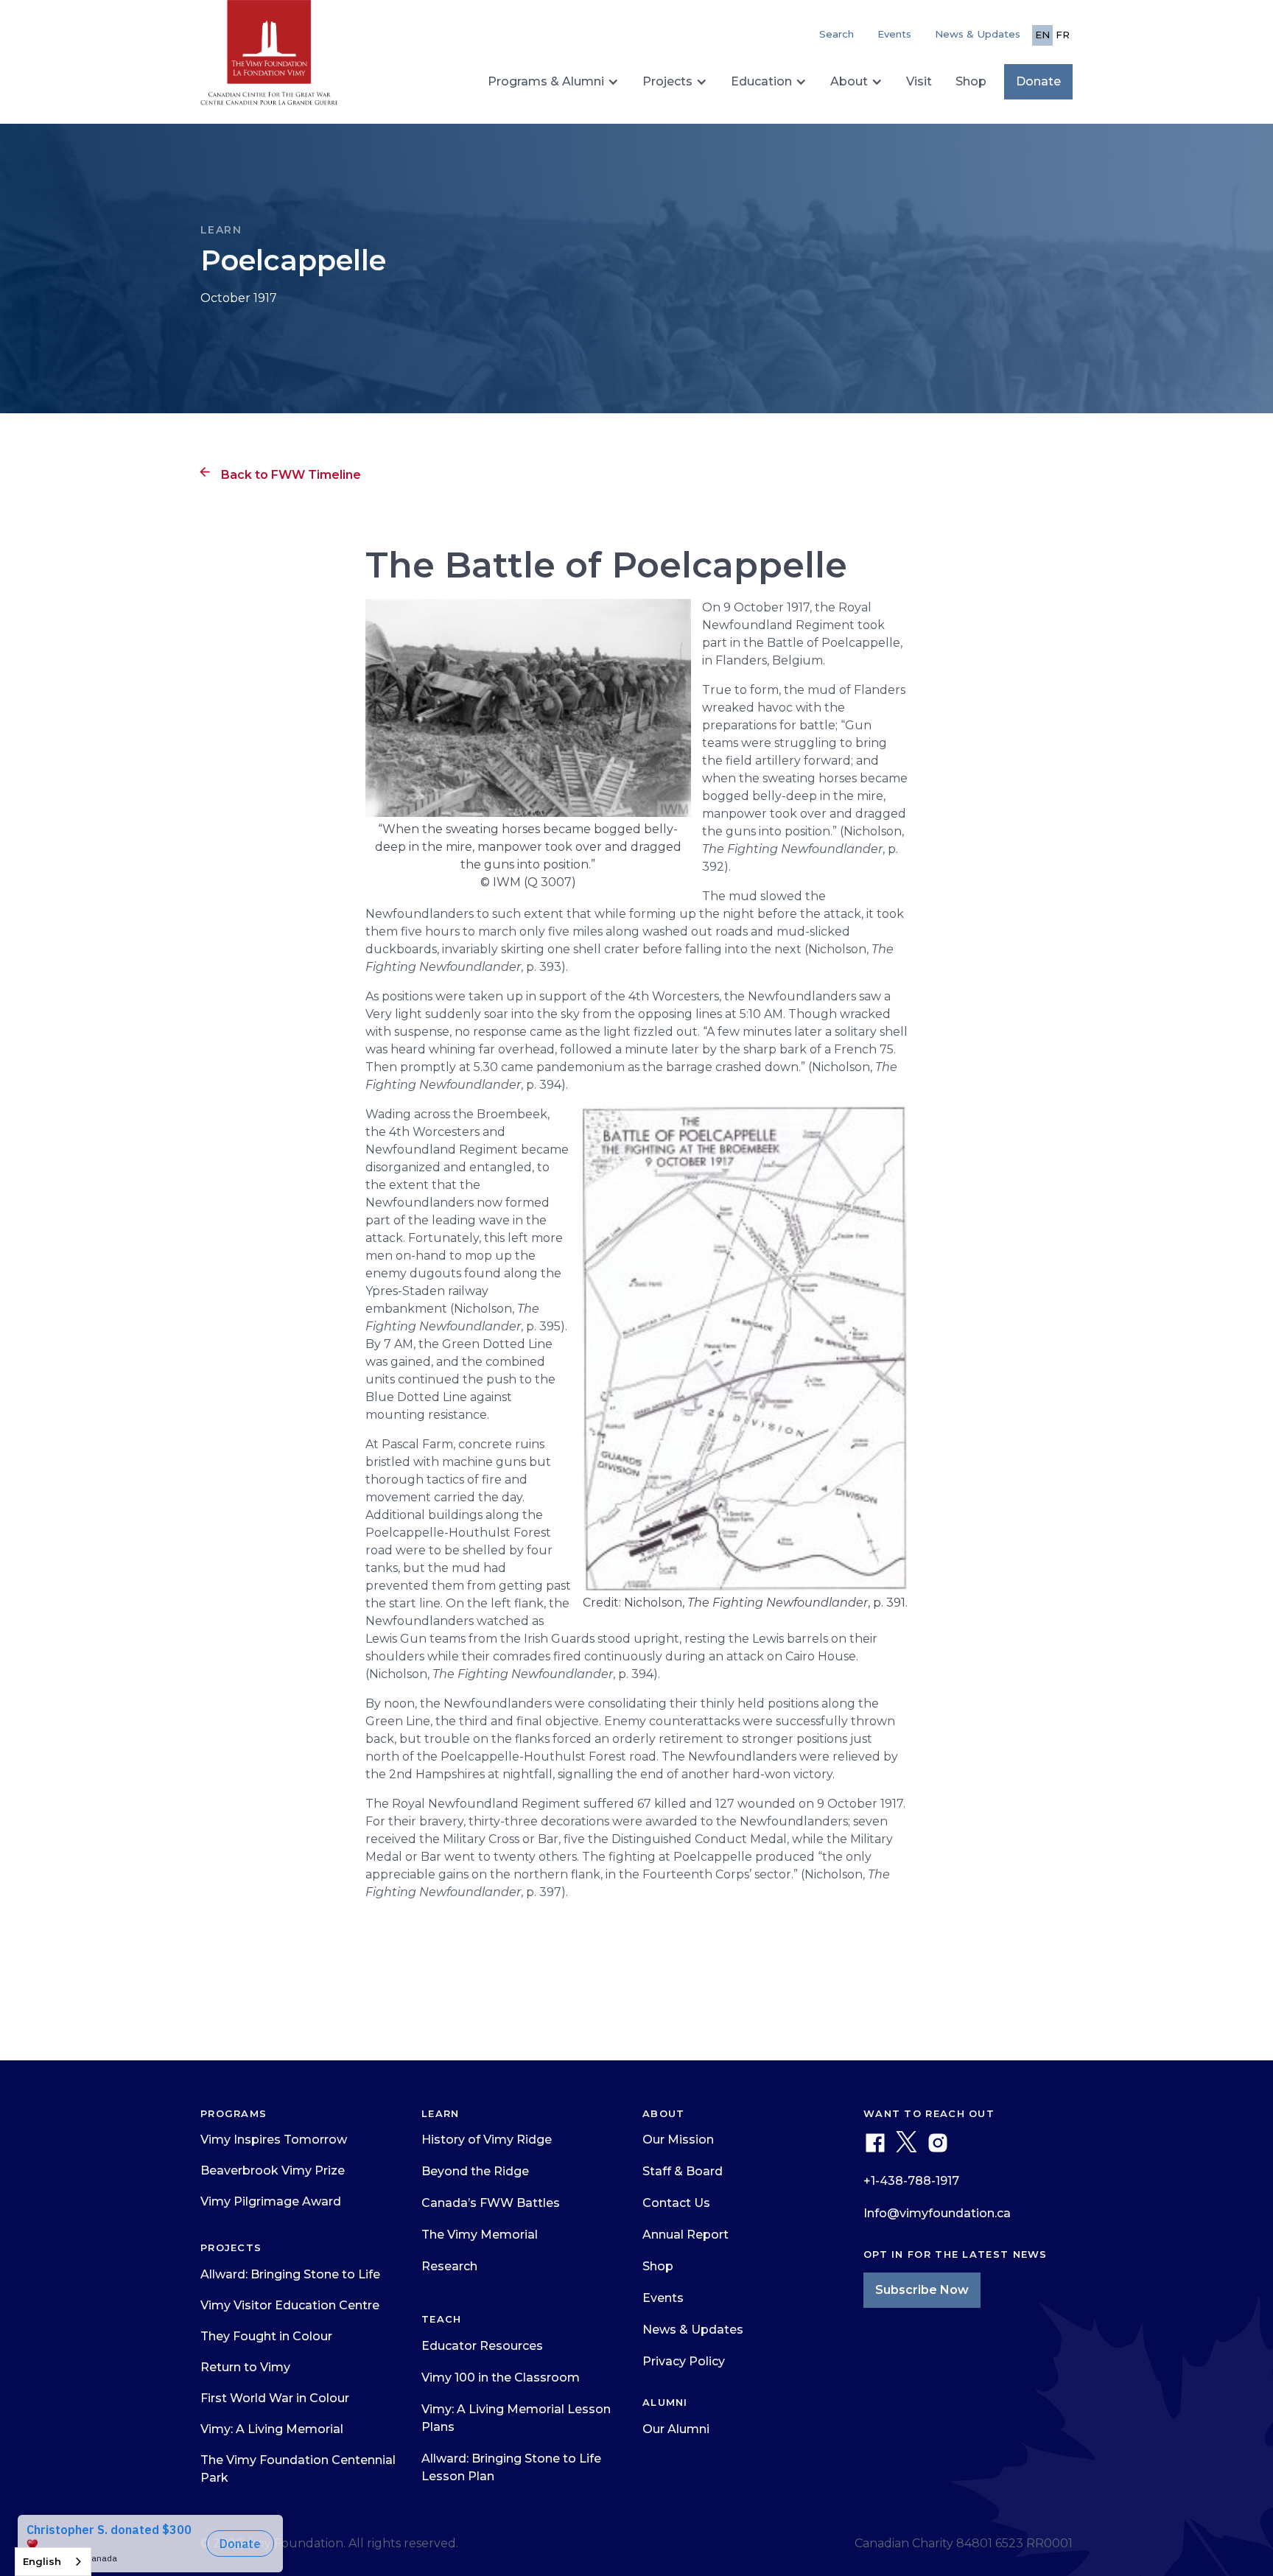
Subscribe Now (922, 2290)
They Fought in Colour (266, 2336)
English (42, 2561)
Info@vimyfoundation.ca (937, 2213)
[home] (269, 59)
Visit (919, 81)
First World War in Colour (275, 2398)
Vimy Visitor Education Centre (290, 2305)
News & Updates (978, 34)
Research (449, 2266)
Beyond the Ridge (475, 2171)
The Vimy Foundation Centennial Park (298, 2469)
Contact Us (676, 2203)
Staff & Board (683, 2171)
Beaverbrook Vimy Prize (273, 2170)
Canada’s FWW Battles (491, 2203)
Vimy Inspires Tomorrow (274, 2140)
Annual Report (685, 2235)
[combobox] (53, 2562)
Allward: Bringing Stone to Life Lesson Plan (511, 2467)
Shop (971, 81)
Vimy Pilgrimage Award (271, 2201)
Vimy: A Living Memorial (272, 2429)
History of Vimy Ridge (487, 2140)
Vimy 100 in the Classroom (501, 2377)
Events (894, 34)
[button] (553, 82)
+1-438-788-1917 (911, 2181)
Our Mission (678, 2140)
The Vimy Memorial (480, 2235)
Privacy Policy (684, 2361)
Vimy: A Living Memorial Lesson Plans (516, 2418)
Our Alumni (676, 2429)
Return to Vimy (245, 2367)
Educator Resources (482, 2346)
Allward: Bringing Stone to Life (290, 2274)
